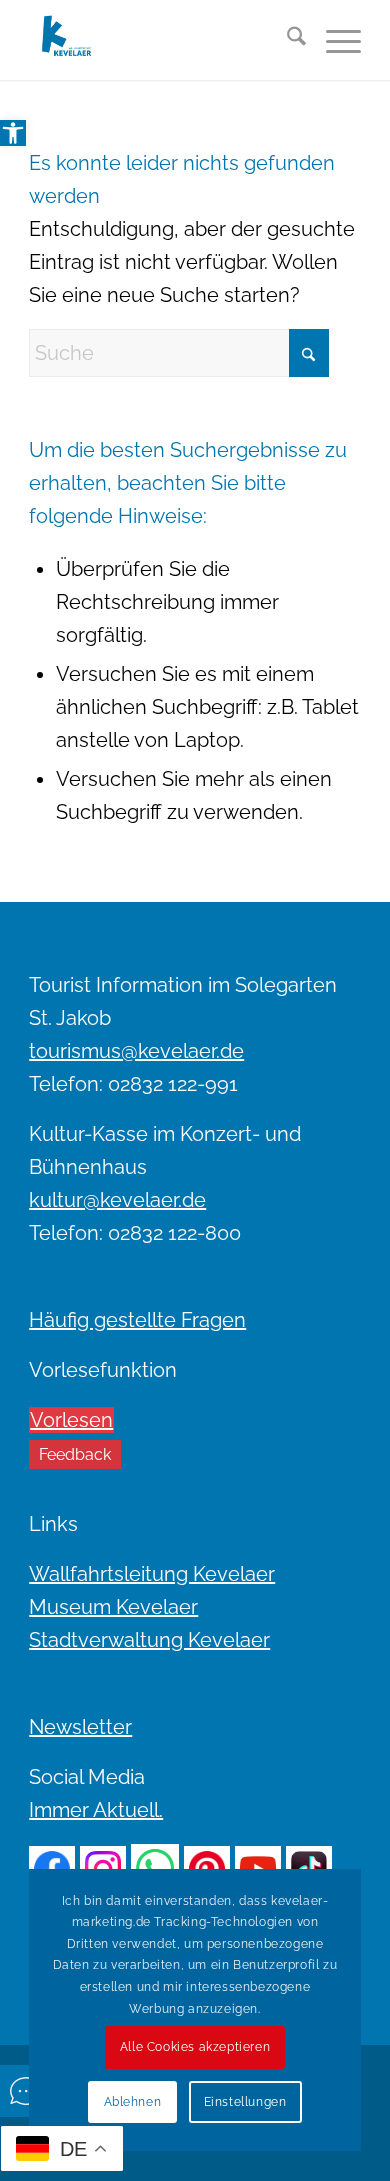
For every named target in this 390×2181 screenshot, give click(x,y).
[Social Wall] (26, 2091)
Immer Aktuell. (96, 1810)
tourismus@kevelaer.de (136, 1051)
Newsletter (80, 1727)
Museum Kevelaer (113, 1607)
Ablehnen (133, 2102)
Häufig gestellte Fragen (137, 1320)
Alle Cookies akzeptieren (195, 2047)
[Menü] (333, 40)
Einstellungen (245, 2102)
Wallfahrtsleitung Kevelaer (152, 1574)
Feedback (75, 1454)
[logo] (161, 40)
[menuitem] (286, 40)
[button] (13, 133)
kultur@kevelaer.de (117, 1200)
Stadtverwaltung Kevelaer (149, 1640)
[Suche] (286, 40)
